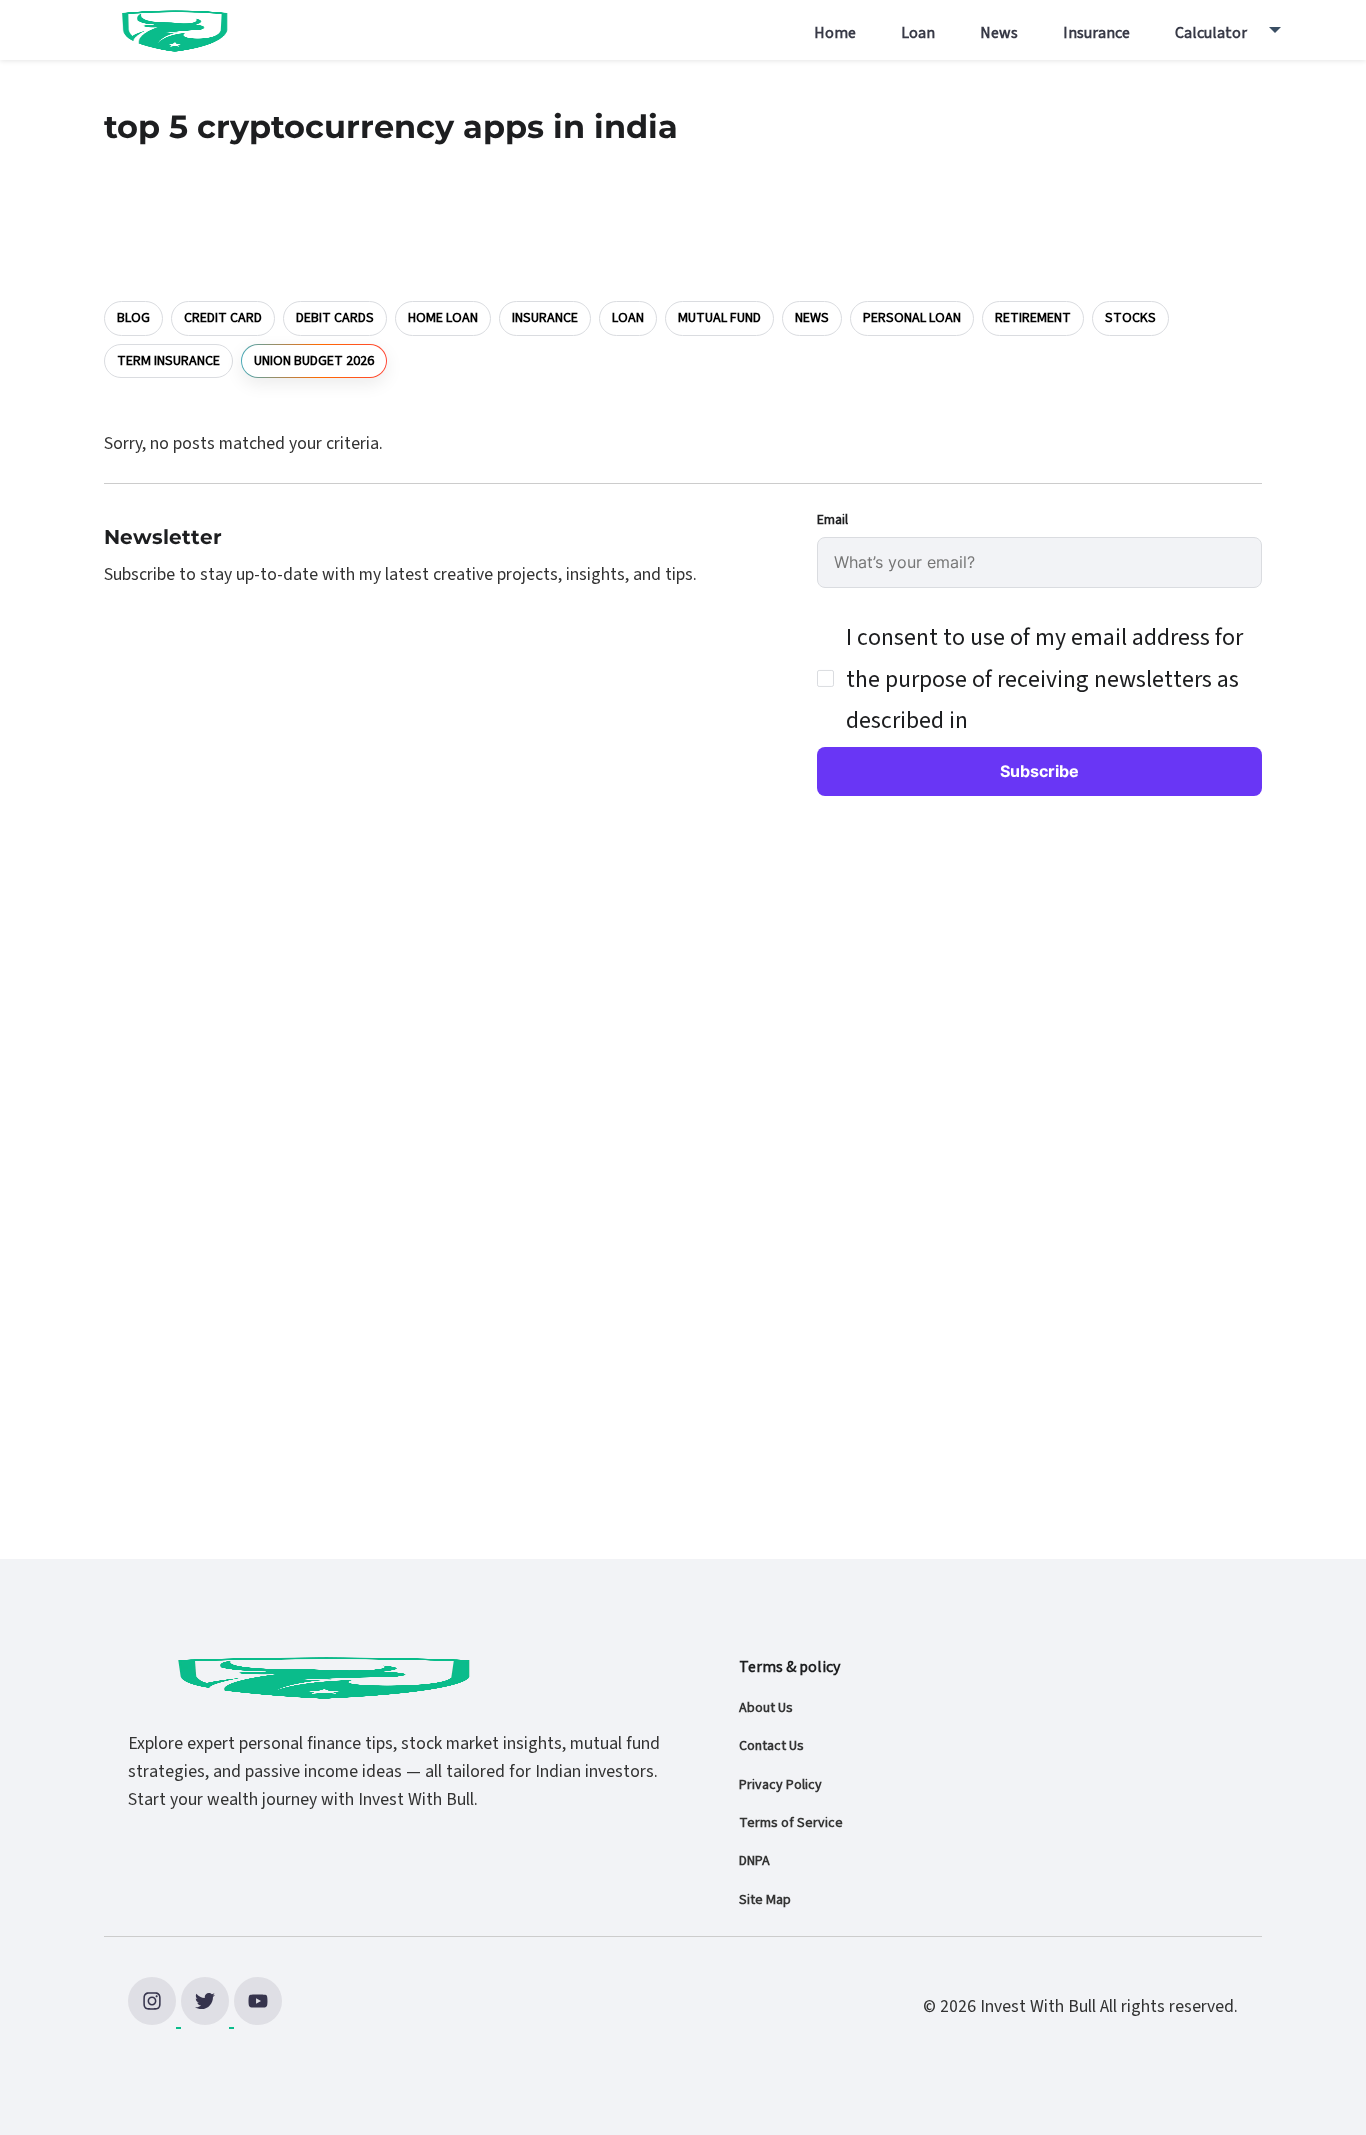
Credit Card (223, 318)
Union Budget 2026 (314, 360)
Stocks (1130, 318)
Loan (918, 33)
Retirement (1033, 318)
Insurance (1096, 33)
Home (835, 33)
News (999, 33)
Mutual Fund (719, 318)
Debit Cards (335, 318)
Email (832, 520)
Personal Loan (912, 318)
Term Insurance (168, 361)
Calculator (1211, 33)
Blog (133, 318)
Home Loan (443, 318)
